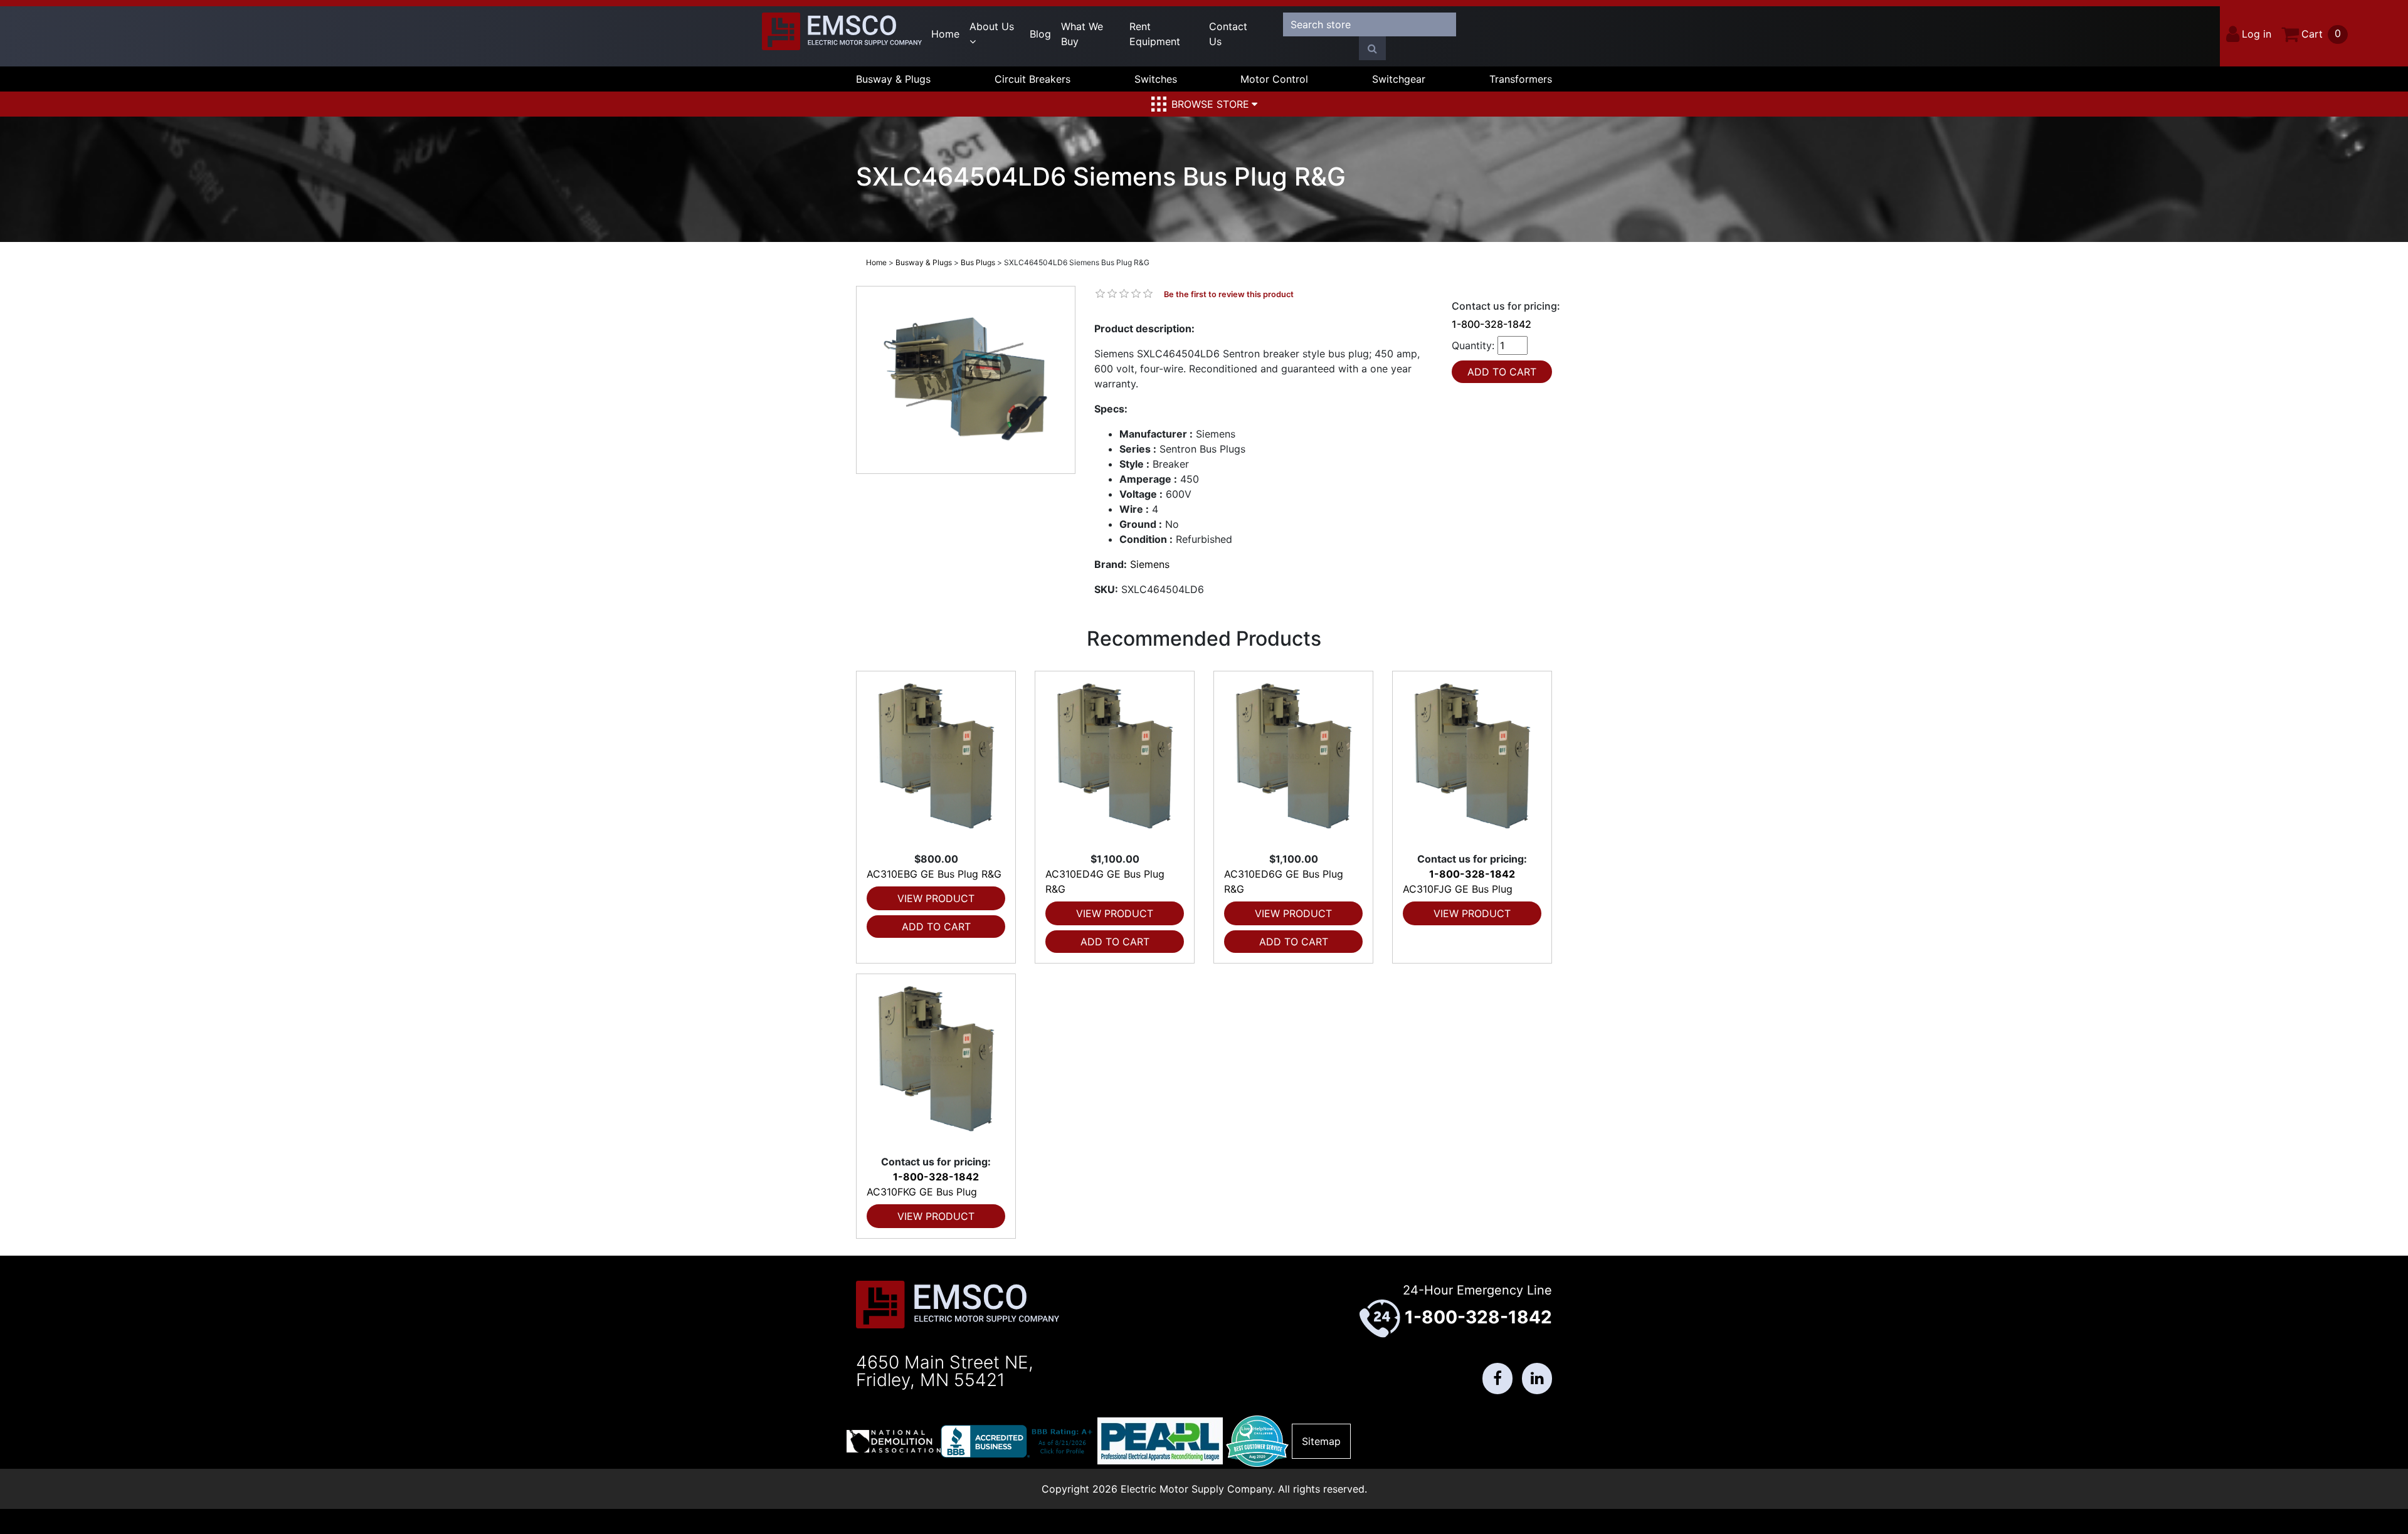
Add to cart (936, 927)
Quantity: (1473, 345)
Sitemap (1321, 1441)
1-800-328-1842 (1492, 324)
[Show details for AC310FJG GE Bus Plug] (1472, 761)
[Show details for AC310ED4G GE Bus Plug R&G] (1115, 761)
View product (936, 898)
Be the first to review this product (1229, 294)
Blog (1040, 34)
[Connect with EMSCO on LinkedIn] (1537, 1379)
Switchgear (1399, 79)
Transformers (1521, 79)
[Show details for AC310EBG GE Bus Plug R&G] (936, 761)
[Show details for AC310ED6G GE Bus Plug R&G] (1293, 761)
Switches (1156, 79)
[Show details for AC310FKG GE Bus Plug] (936, 1064)
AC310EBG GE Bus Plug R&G (934, 874)
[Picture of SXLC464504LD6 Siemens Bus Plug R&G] (966, 380)
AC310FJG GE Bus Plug (1458, 889)
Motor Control (1274, 79)
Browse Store (1210, 104)
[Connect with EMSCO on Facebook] (1497, 1379)
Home (945, 34)
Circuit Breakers (1032, 79)
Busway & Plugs (893, 79)
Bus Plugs (978, 262)
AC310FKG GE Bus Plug (922, 1192)
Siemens (1150, 564)
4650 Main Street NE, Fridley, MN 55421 (945, 1371)
